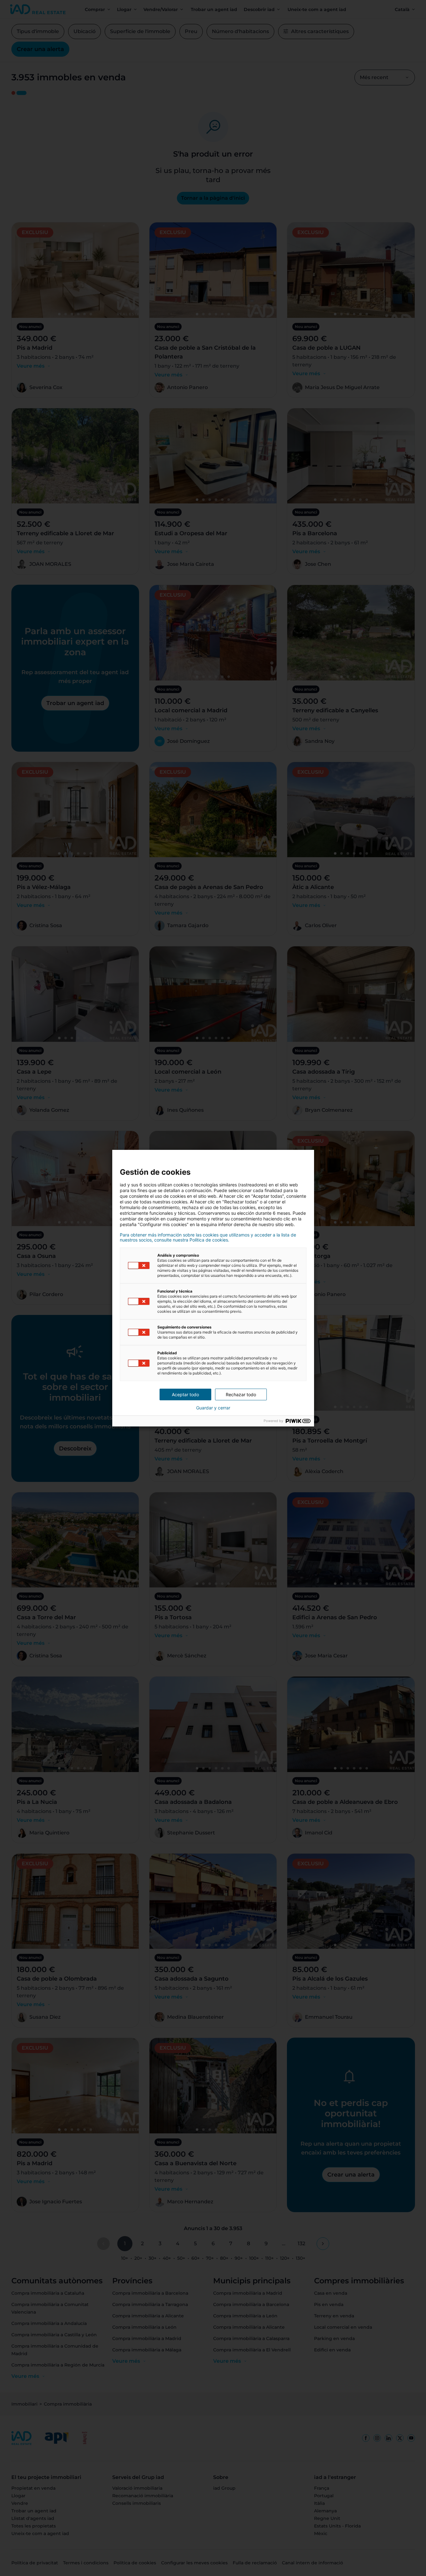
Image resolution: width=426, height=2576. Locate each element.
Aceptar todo (185, 1394)
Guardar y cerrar (213, 1408)
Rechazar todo (241, 1394)
